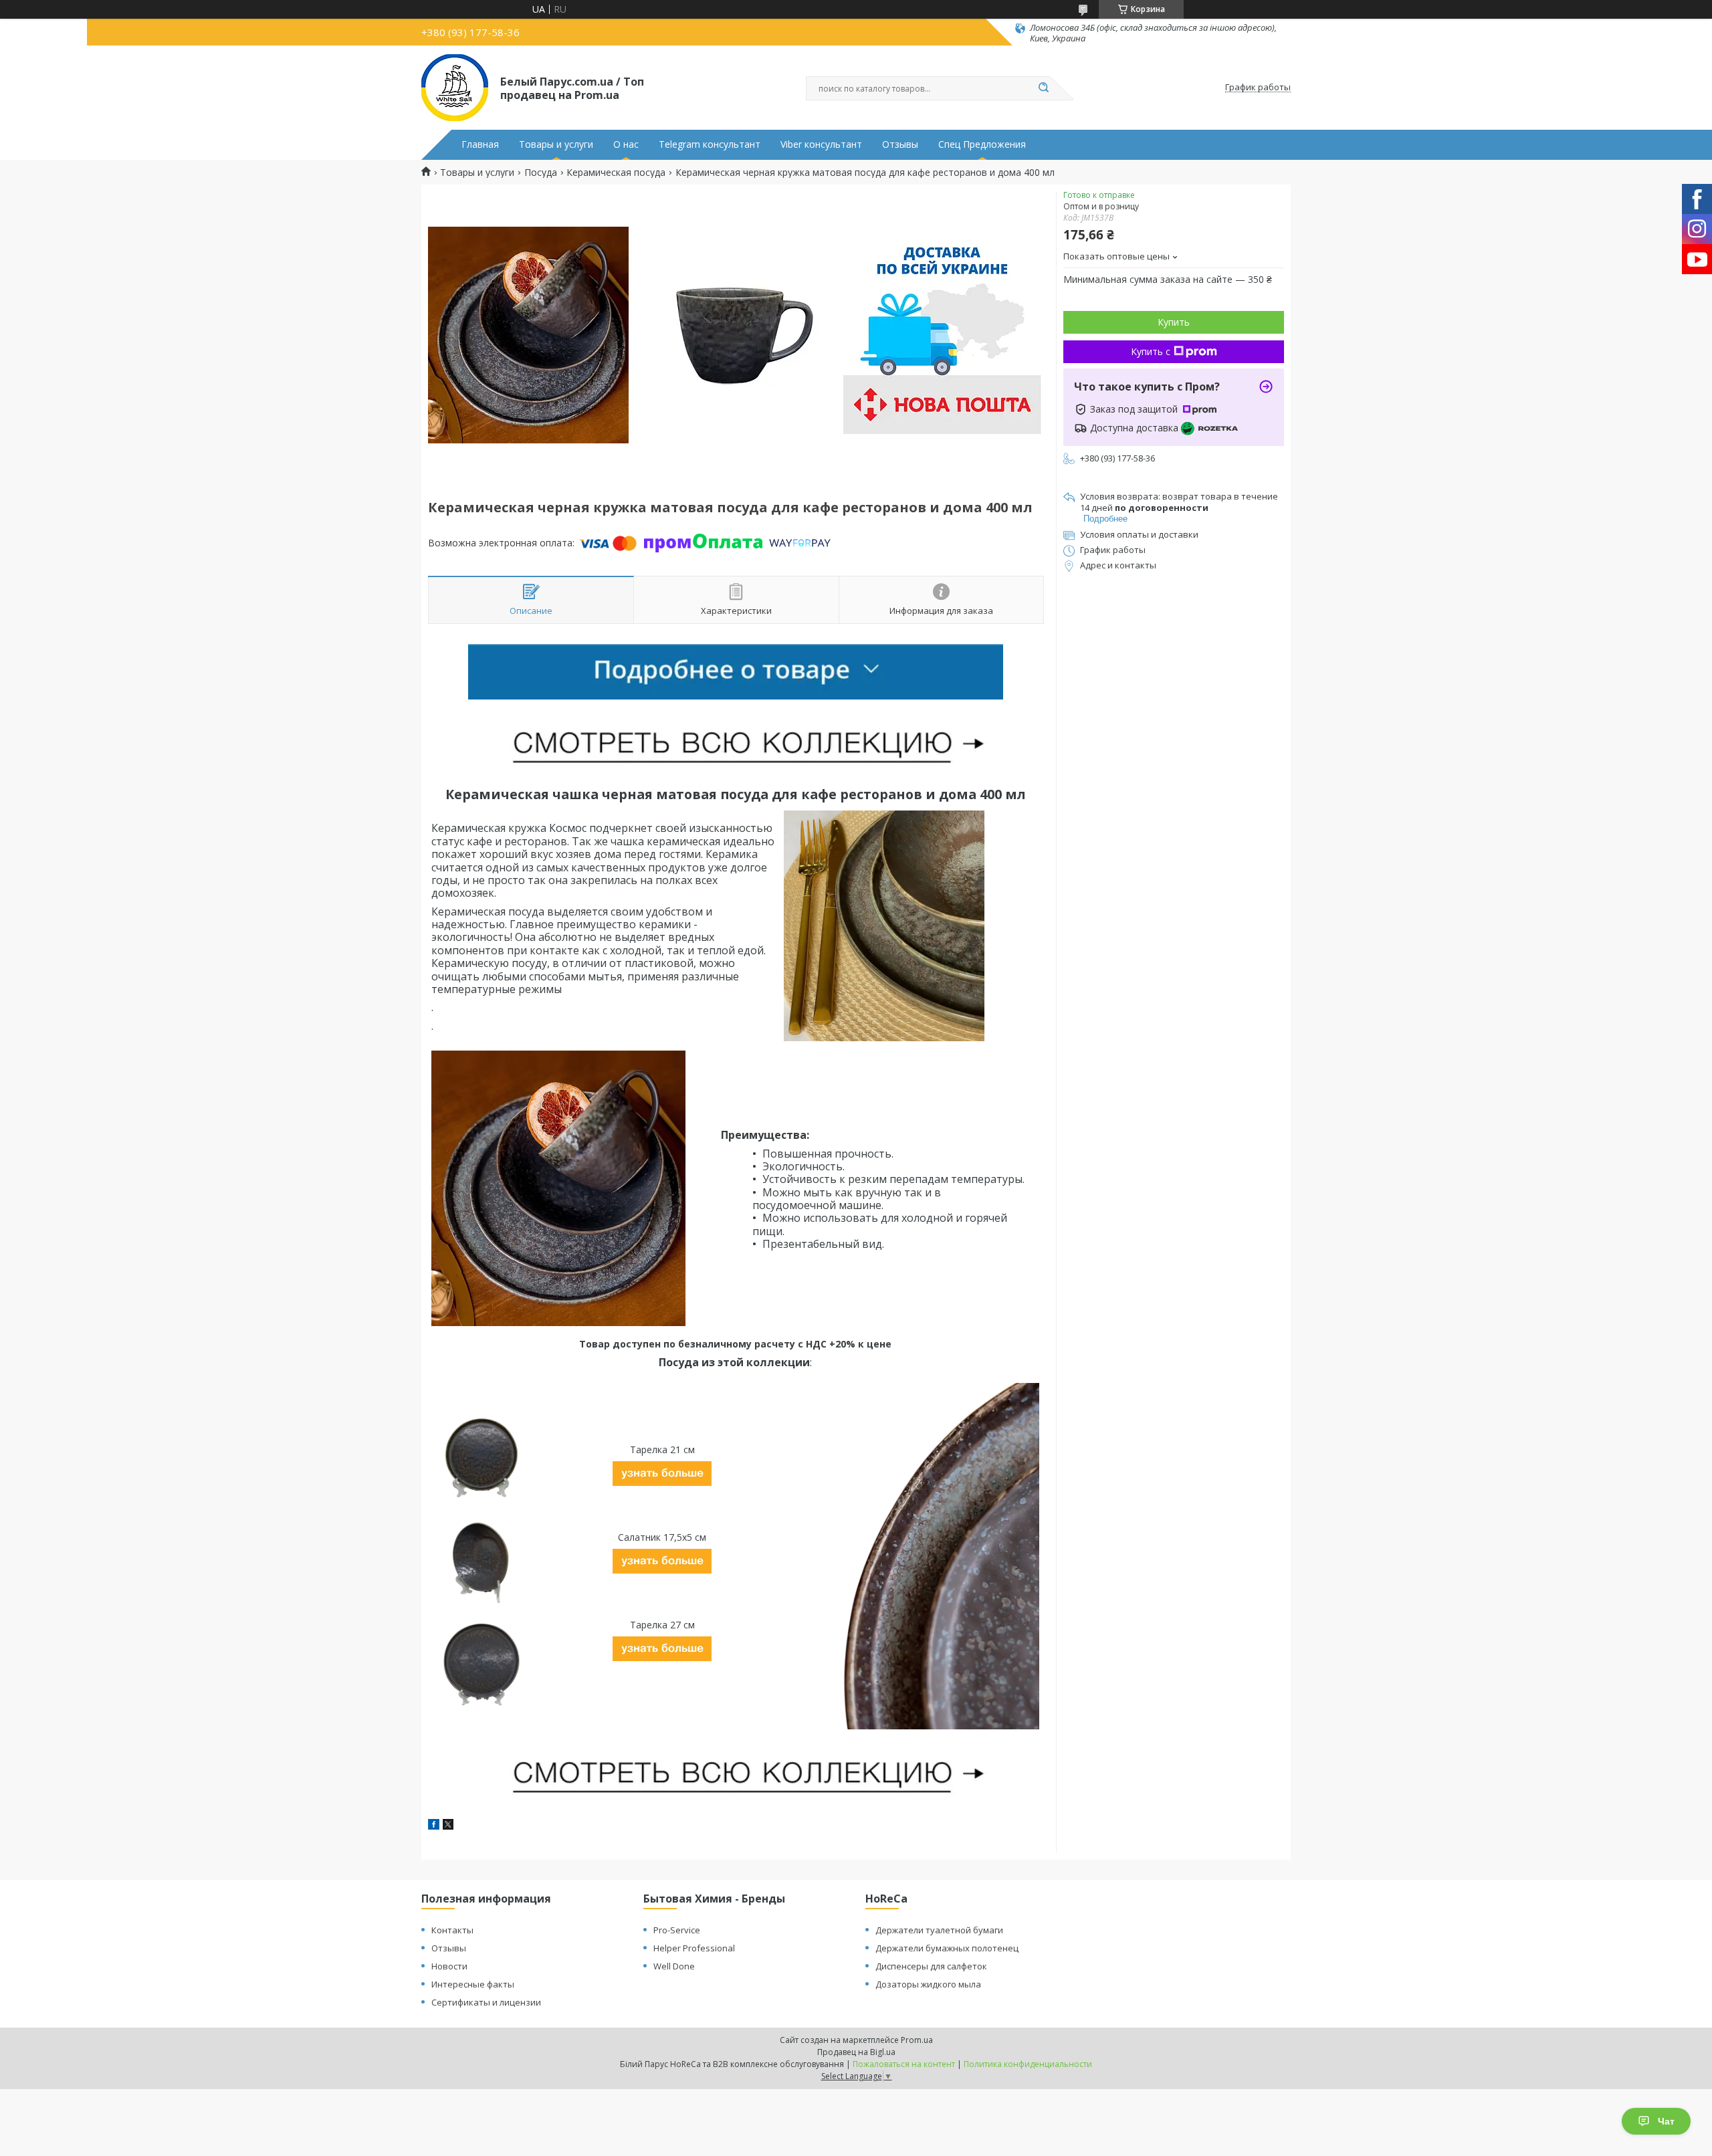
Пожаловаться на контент (904, 2064)
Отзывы (900, 144)
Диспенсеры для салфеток (931, 1966)
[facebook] (434, 1826)
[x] (448, 1826)
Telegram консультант (710, 144)
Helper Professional (694, 1948)
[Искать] (1043, 88)
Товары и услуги (556, 144)
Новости (449, 1966)
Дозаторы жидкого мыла (928, 1984)
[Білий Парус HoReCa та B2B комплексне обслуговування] (455, 88)
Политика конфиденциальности (1028, 2064)
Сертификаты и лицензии (486, 2002)
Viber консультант (821, 144)
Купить (1174, 322)
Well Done (674, 1966)
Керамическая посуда (616, 173)
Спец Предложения (982, 144)
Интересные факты (473, 1984)
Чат (1666, 2121)
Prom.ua (917, 2040)
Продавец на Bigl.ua (856, 2052)
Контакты (452, 1930)
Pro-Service (677, 1930)
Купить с (1151, 351)
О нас (626, 144)
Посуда (541, 173)
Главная (480, 144)
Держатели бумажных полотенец (947, 1948)
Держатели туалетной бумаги (939, 1930)
